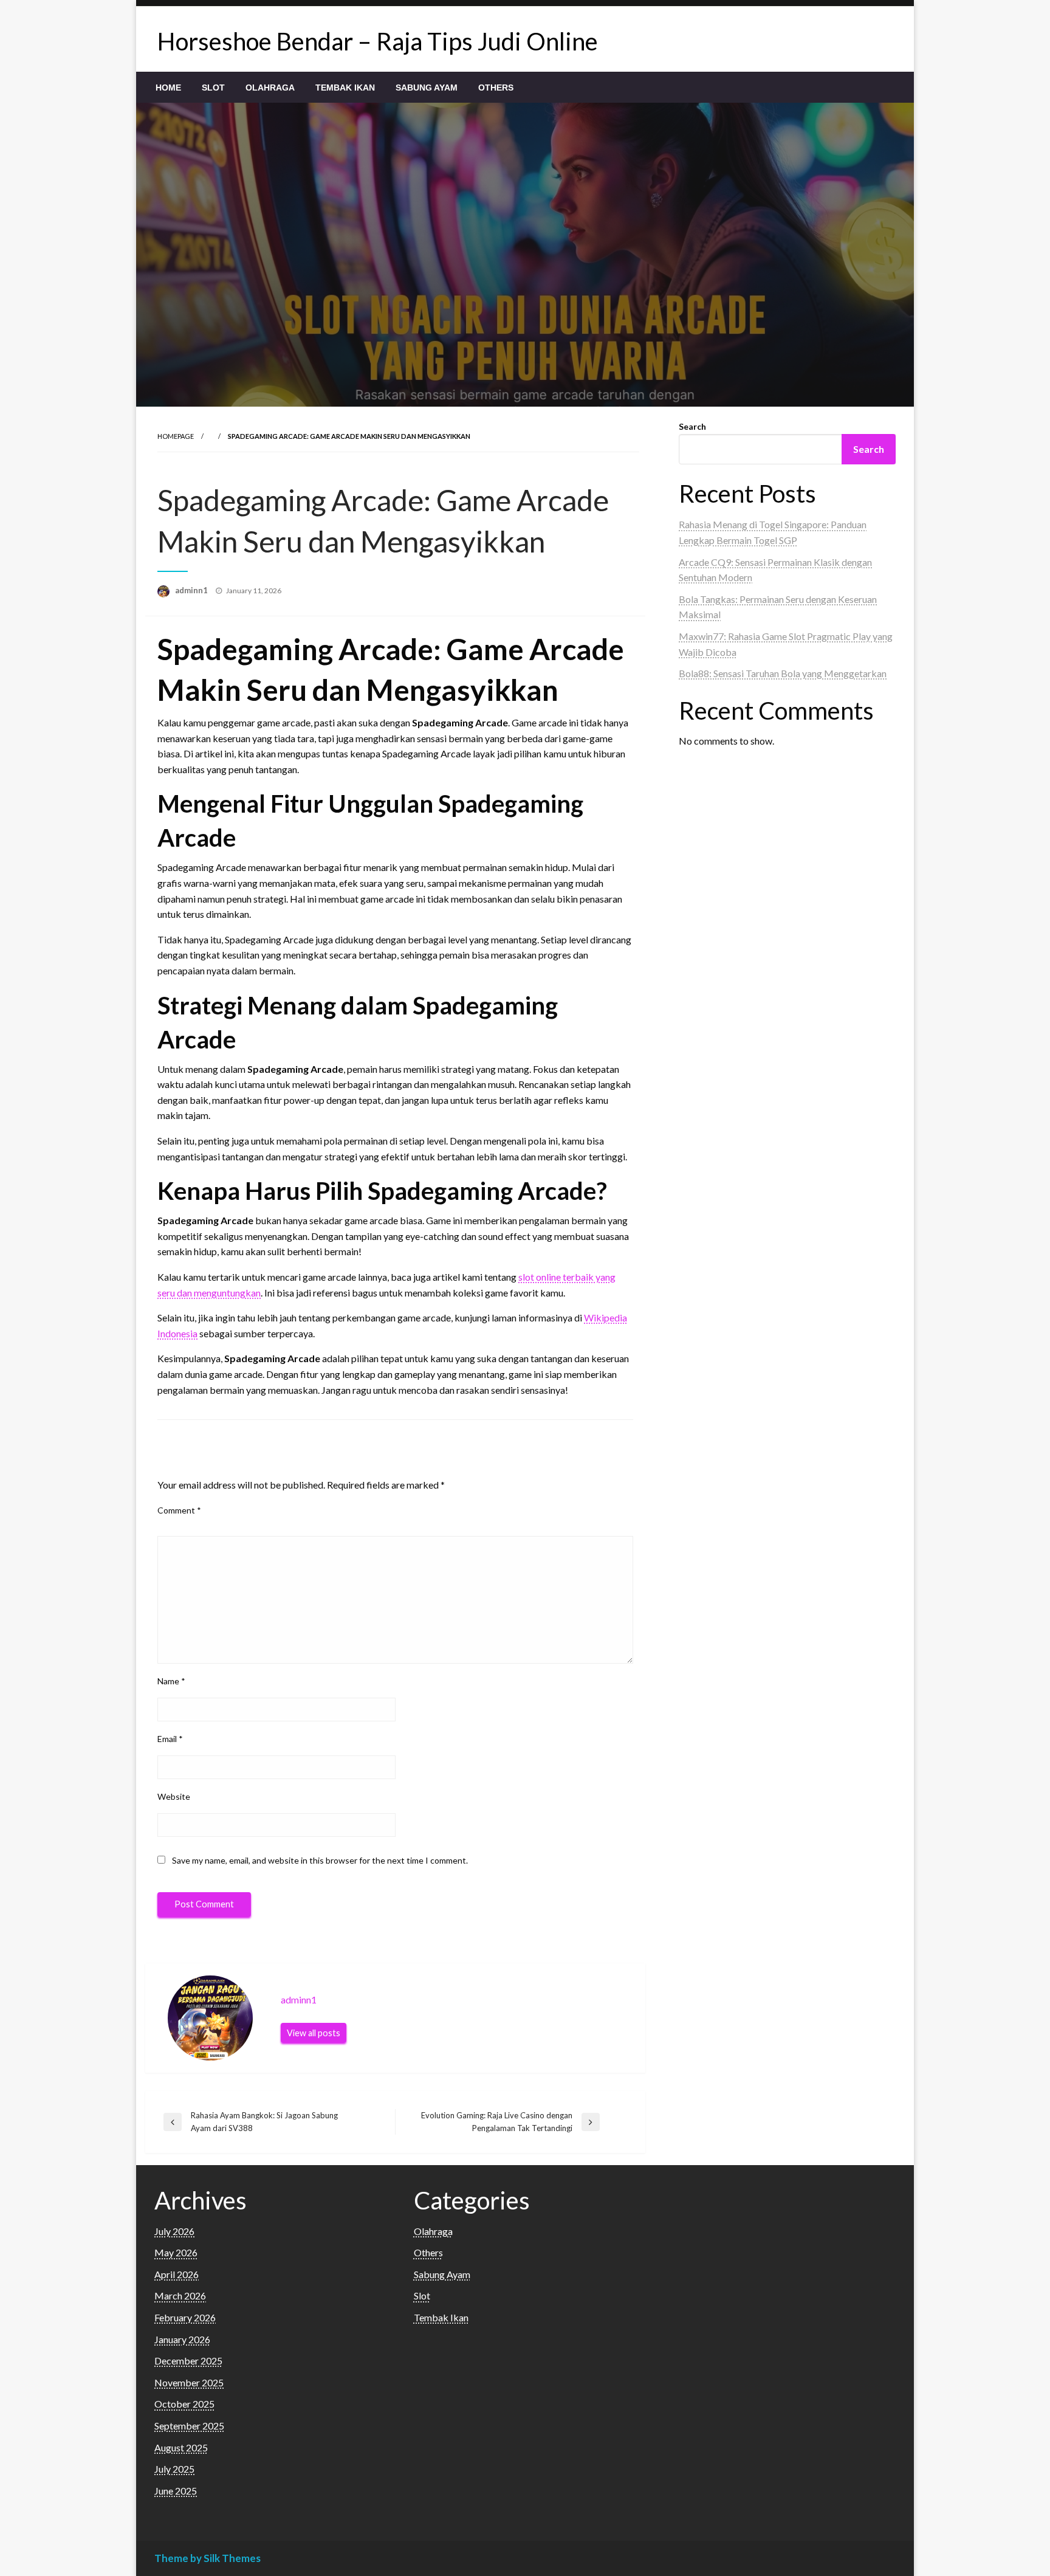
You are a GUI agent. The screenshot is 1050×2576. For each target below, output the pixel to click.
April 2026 (177, 2274)
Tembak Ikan (345, 88)
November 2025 (189, 2382)
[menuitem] (168, 88)
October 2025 (184, 2404)
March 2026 (180, 2295)
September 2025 (189, 2426)
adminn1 (192, 590)
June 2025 (176, 2491)
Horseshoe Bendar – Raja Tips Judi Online (378, 41)
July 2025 (174, 2469)
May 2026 (176, 2252)
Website (174, 1796)
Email (170, 1739)
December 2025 (188, 2361)
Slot (213, 88)
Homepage (176, 436)
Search (692, 426)
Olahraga (270, 88)
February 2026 (185, 2317)
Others (496, 88)
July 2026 (174, 2231)
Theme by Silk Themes (208, 2558)
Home (168, 88)
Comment (179, 1510)
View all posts (314, 2033)
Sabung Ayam (427, 88)
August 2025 (181, 2447)
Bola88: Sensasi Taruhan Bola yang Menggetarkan (783, 673)
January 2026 (182, 2339)
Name (171, 1681)
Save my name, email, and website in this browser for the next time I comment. (320, 1860)
